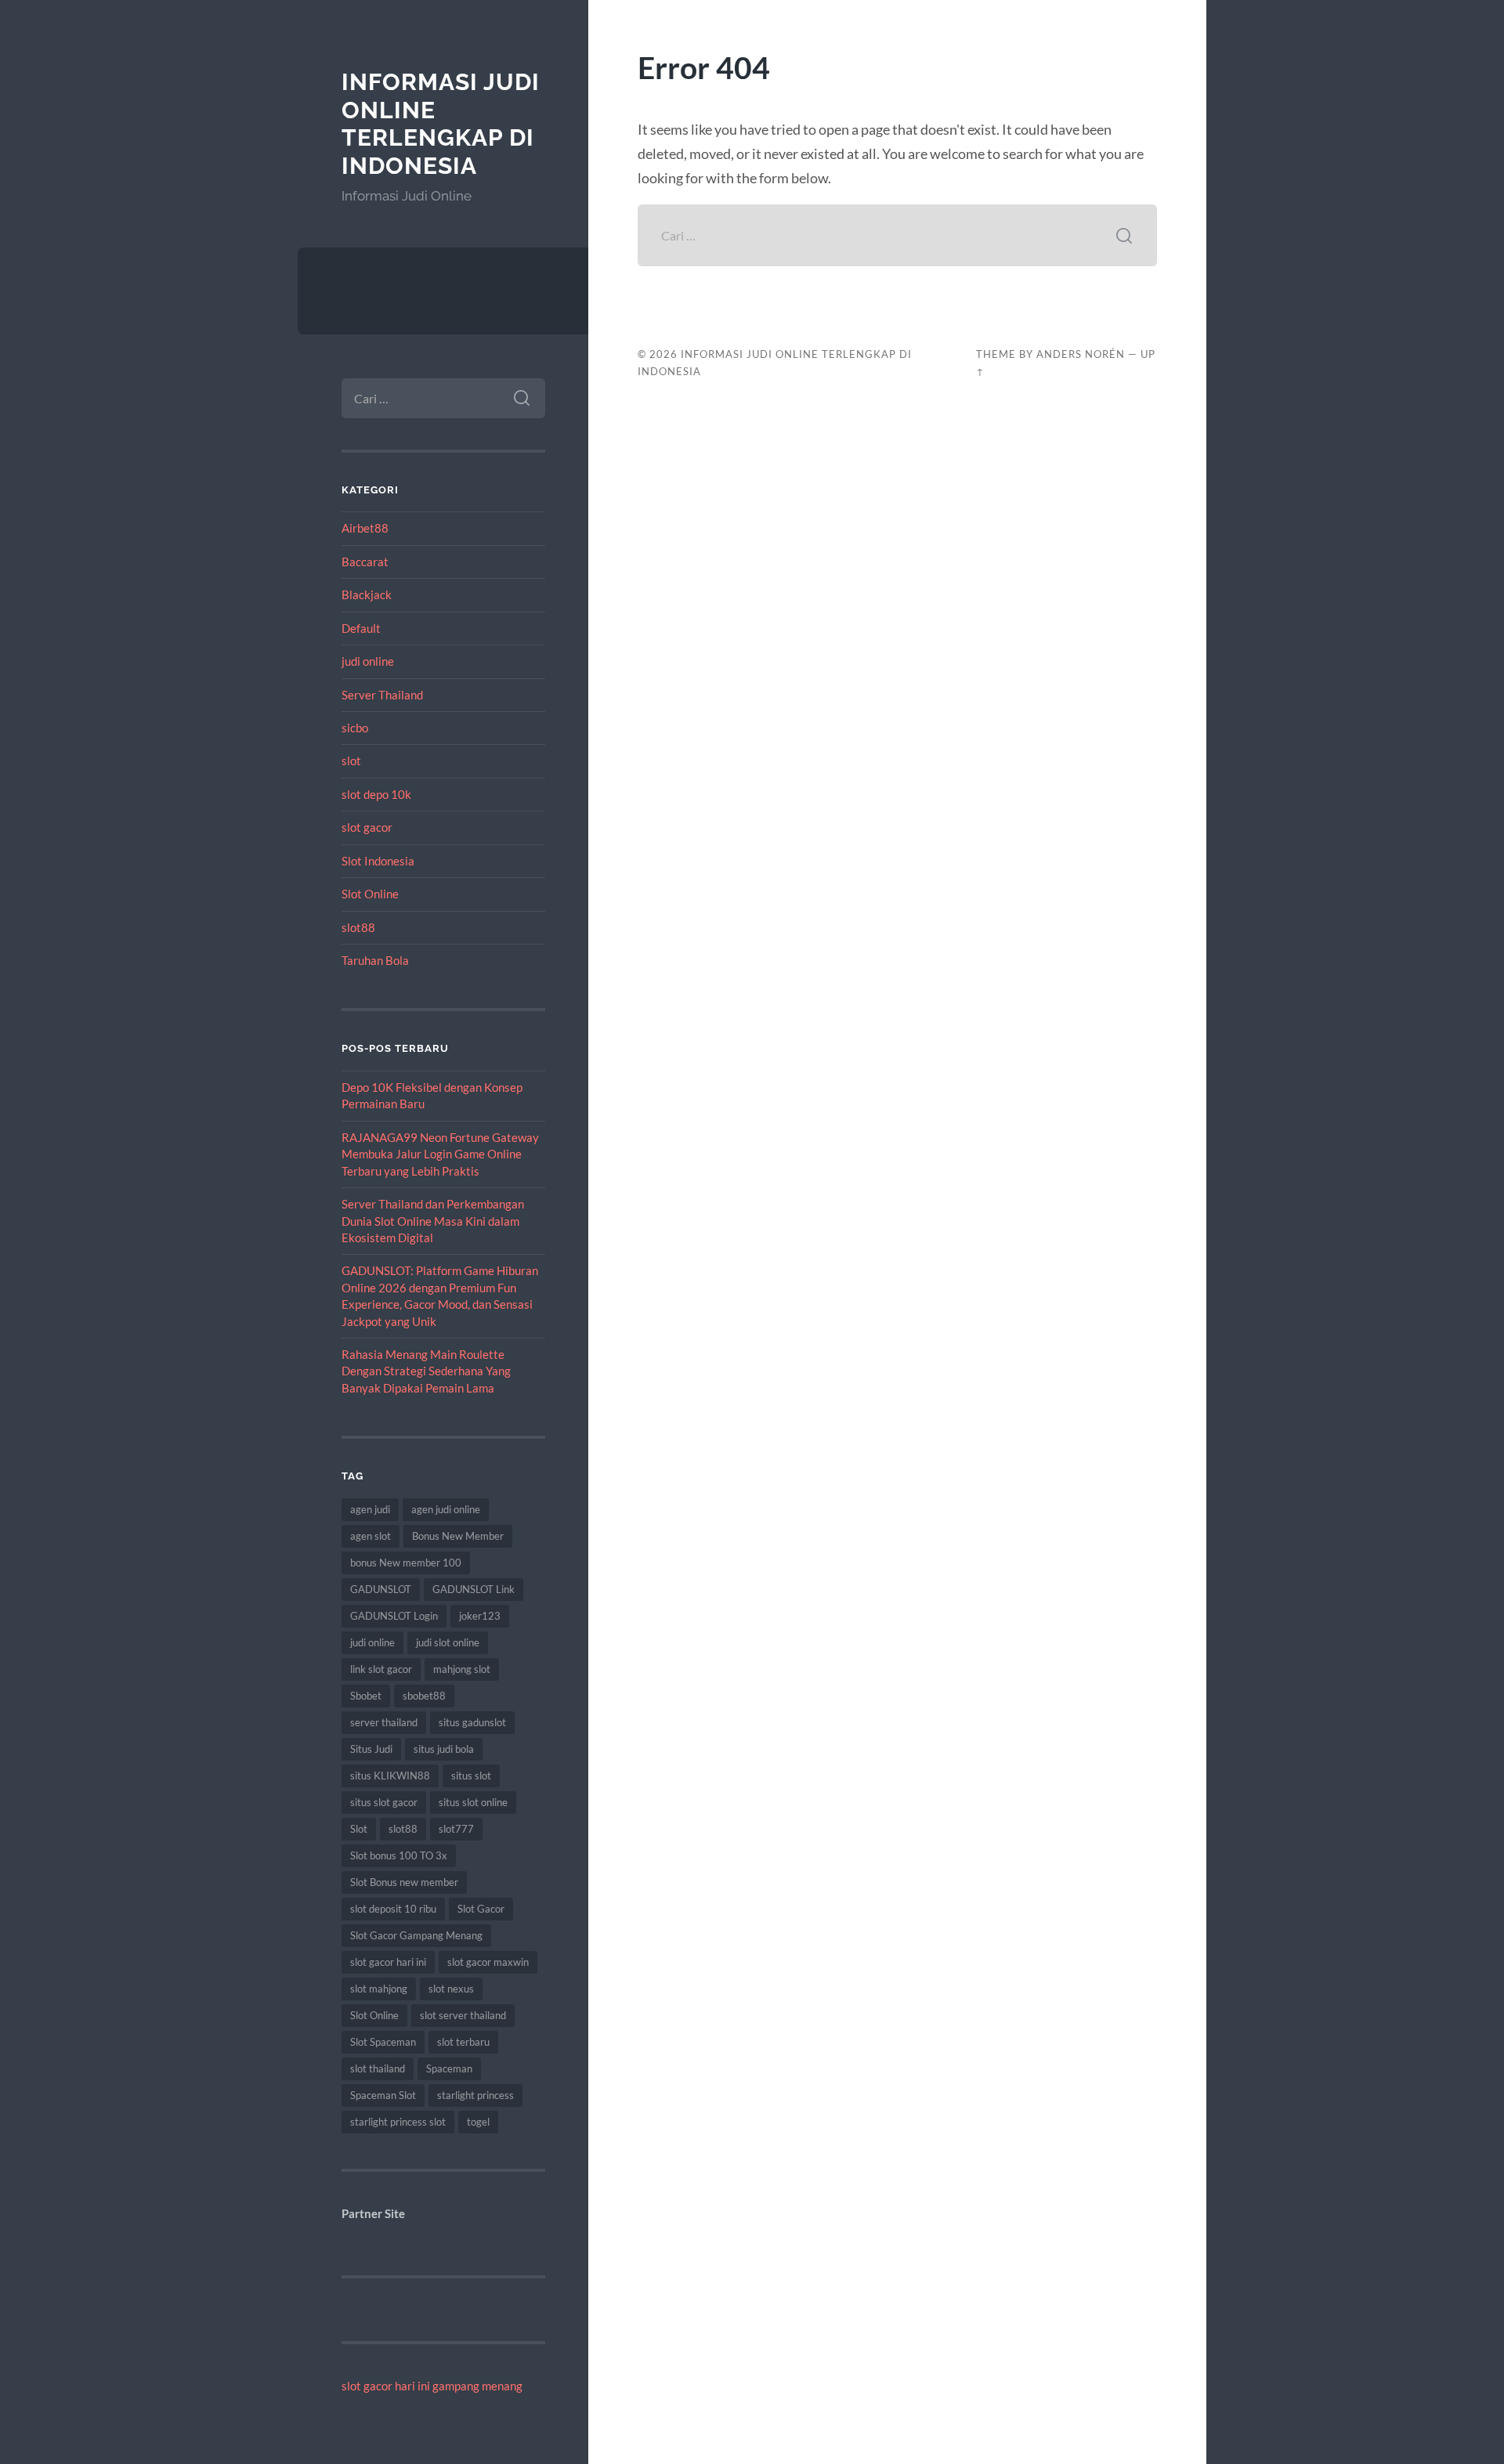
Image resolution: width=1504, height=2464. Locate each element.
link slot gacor (381, 1669)
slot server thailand (463, 2015)
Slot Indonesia (378, 861)
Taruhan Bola (375, 960)
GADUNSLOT (381, 1589)
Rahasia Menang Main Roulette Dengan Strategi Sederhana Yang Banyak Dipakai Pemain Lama (426, 1371)
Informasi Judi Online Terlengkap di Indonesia (441, 124)
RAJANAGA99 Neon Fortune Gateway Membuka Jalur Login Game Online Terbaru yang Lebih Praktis (440, 1154)
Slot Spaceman (383, 2042)
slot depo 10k (376, 794)
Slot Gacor (481, 1909)
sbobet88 (424, 1696)
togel (478, 2122)
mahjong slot (462, 1669)
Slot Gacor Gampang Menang (416, 1935)
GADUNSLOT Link (474, 1589)
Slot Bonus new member (404, 1882)
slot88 (358, 927)
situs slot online (473, 1802)
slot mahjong (379, 1989)
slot (351, 761)
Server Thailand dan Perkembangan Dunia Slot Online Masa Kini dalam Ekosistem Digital (433, 1221)
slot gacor (367, 827)
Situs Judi (371, 1749)
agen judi (370, 1509)
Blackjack (367, 594)
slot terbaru (463, 2042)
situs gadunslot (472, 1722)
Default (361, 628)
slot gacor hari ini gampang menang (432, 2386)
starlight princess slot (398, 2122)
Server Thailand (382, 695)
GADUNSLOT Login (394, 1616)
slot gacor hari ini (388, 1962)
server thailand (384, 1722)
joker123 (480, 1616)
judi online (368, 661)
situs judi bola (444, 1749)
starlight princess (475, 2095)
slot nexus (451, 1989)
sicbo (355, 728)
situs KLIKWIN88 (390, 1776)
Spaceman (449, 2068)
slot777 (456, 1829)
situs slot (471, 1776)
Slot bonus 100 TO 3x (399, 1855)
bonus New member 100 (406, 1563)
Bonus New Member (458, 1536)
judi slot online (448, 1642)
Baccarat (365, 562)
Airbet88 (365, 528)
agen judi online (446, 1509)
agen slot (371, 1536)
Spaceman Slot (383, 2095)
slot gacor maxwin (488, 1962)
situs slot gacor (384, 1802)
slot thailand (378, 2068)
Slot (359, 1829)
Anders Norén (1081, 354)
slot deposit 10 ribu (393, 1909)
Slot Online (370, 894)
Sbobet (366, 1696)
